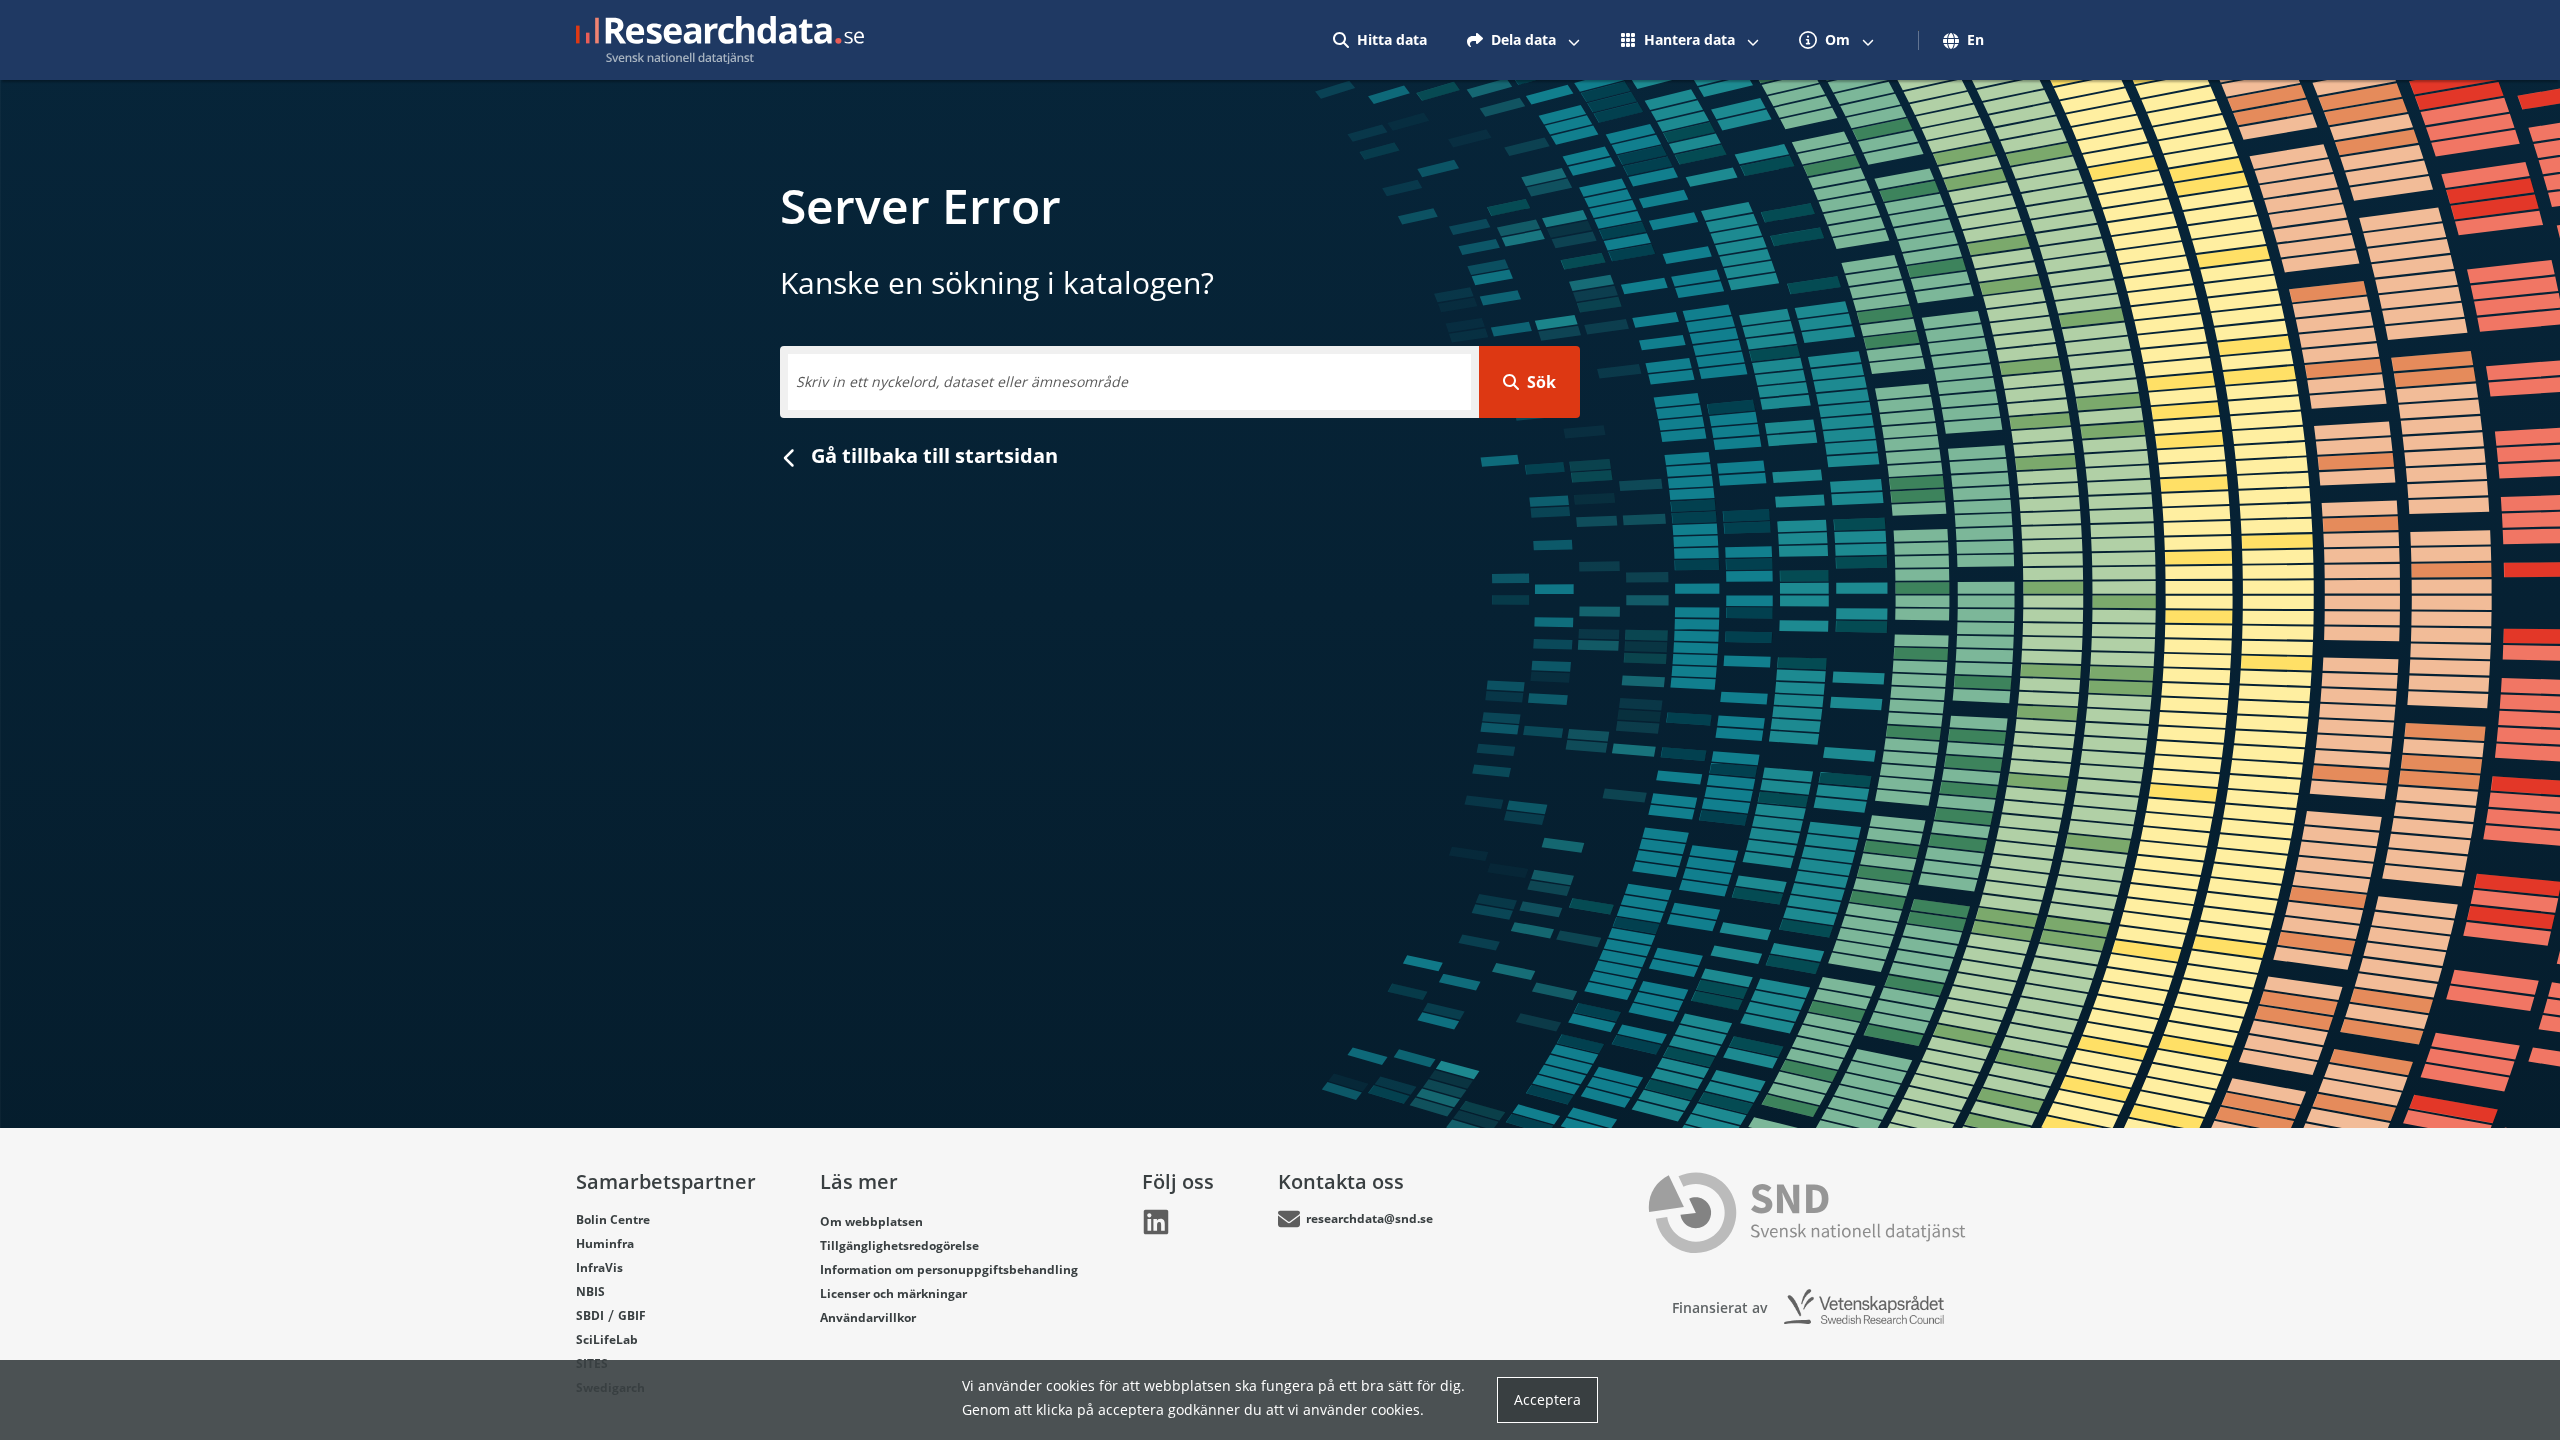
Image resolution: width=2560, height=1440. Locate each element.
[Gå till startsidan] (720, 40)
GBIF (632, 1315)
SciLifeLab (607, 1339)
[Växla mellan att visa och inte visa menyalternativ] (1574, 40)
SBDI (590, 1315)
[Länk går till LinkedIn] (1156, 1222)
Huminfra (605, 1243)
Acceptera (1547, 1399)
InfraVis (599, 1267)
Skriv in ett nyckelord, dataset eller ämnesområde (962, 381)
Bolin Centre (613, 1219)
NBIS (590, 1291)
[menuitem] (1380, 40)
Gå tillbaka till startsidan (932, 455)
